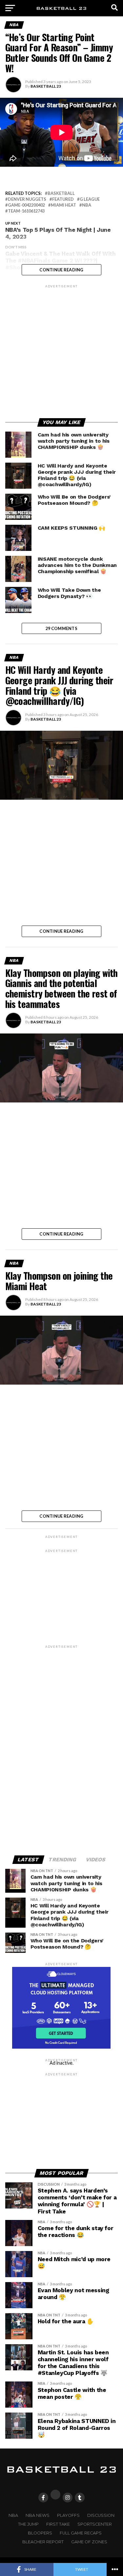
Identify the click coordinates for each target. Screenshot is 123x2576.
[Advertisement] (61, 350)
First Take (58, 2524)
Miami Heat (63, 205)
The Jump (28, 2524)
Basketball (61, 193)
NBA (87, 205)
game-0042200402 (26, 205)
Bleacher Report (43, 2542)
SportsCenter (95, 2524)
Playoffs (68, 2515)
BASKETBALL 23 (46, 86)
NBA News (38, 2515)
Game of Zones (89, 2542)
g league (90, 199)
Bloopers (40, 2533)
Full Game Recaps (81, 2533)
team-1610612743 (26, 211)
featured (63, 199)
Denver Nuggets (27, 199)
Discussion (101, 2515)
